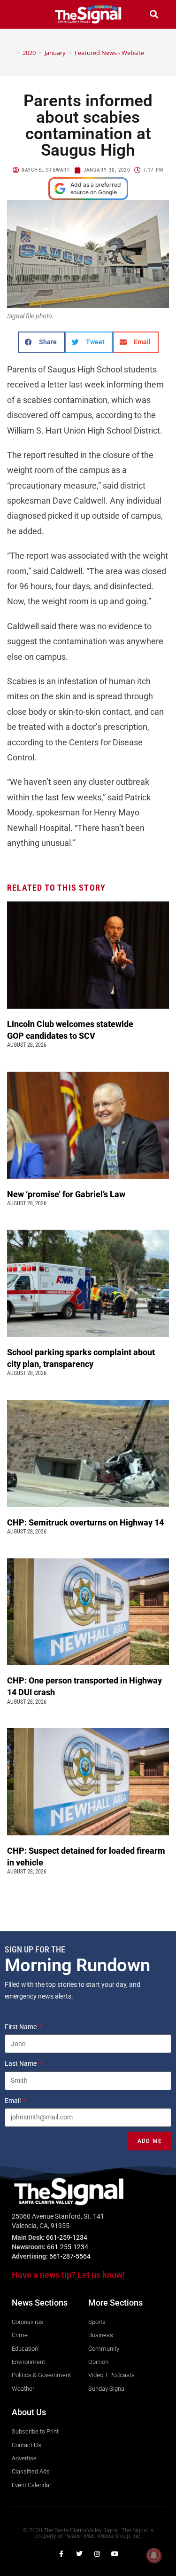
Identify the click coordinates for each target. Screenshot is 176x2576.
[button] (22, 14)
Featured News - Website (109, 53)
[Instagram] (97, 2554)
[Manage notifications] (154, 2555)
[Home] (11, 53)
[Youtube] (115, 2554)
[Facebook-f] (61, 2554)
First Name (21, 2027)
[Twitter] (79, 2554)
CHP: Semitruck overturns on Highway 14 (86, 1522)
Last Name (21, 2063)
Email (13, 2101)
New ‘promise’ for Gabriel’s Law (67, 1194)
